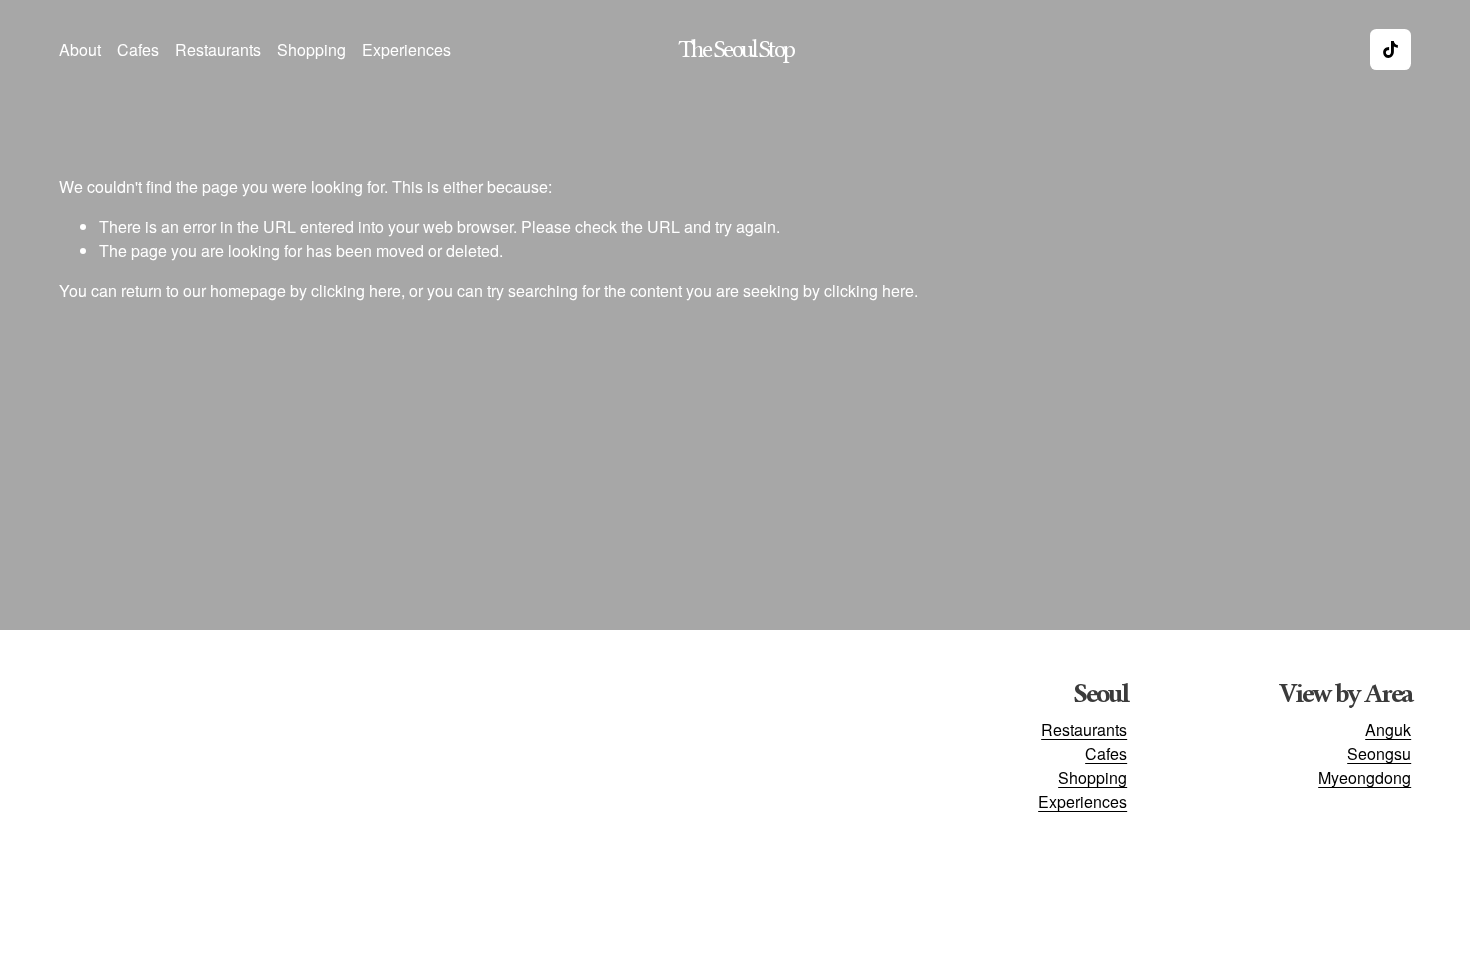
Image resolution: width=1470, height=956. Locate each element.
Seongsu (1379, 753)
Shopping (311, 49)
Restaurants (218, 49)
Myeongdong (1364, 777)
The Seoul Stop (735, 49)
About (80, 49)
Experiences (406, 49)
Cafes (138, 49)
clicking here (356, 290)
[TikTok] (1390, 49)
